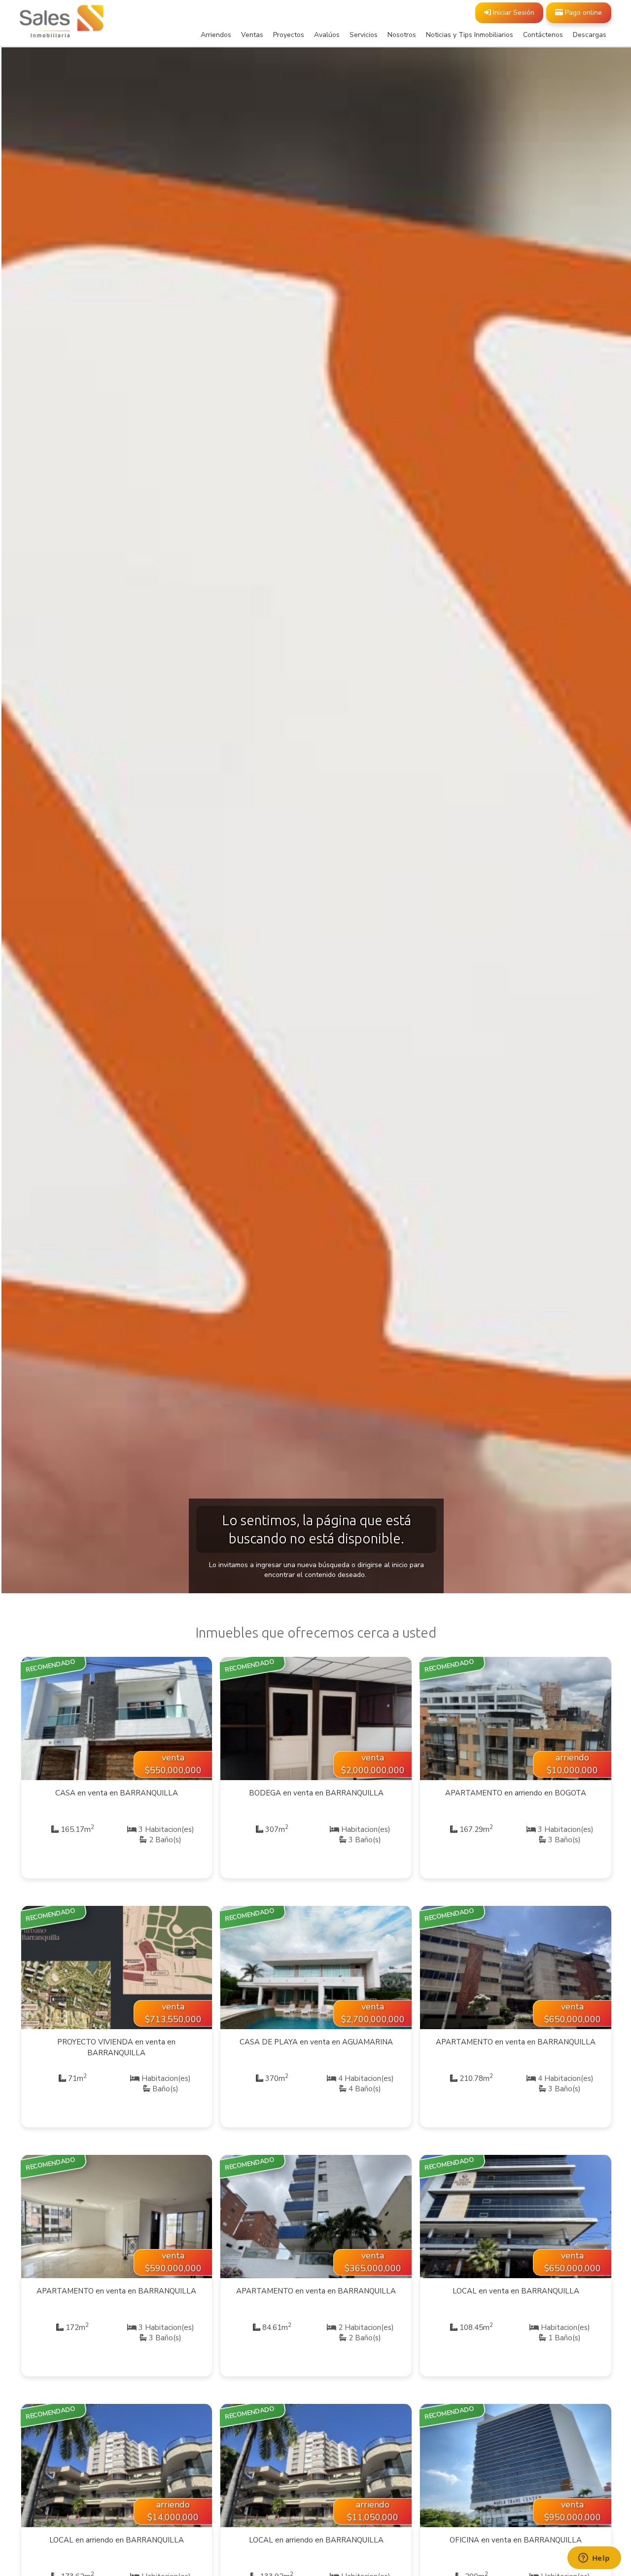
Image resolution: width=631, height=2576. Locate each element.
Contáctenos (543, 35)
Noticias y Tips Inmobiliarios (470, 35)
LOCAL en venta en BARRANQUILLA (516, 2291)
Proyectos (289, 35)
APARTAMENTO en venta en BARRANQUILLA (516, 2042)
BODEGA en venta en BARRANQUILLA (316, 1793)
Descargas (590, 35)
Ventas (252, 35)
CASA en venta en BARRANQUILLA (117, 1793)
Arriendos (216, 35)
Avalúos (327, 35)
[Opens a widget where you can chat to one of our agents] (594, 2559)
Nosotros (402, 35)
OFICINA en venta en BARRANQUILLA (516, 2540)
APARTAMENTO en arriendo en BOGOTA (516, 1793)
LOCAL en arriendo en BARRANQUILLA (117, 2540)
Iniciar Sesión (513, 13)
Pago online (582, 13)
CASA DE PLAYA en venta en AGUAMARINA (316, 2042)
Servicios (364, 35)
